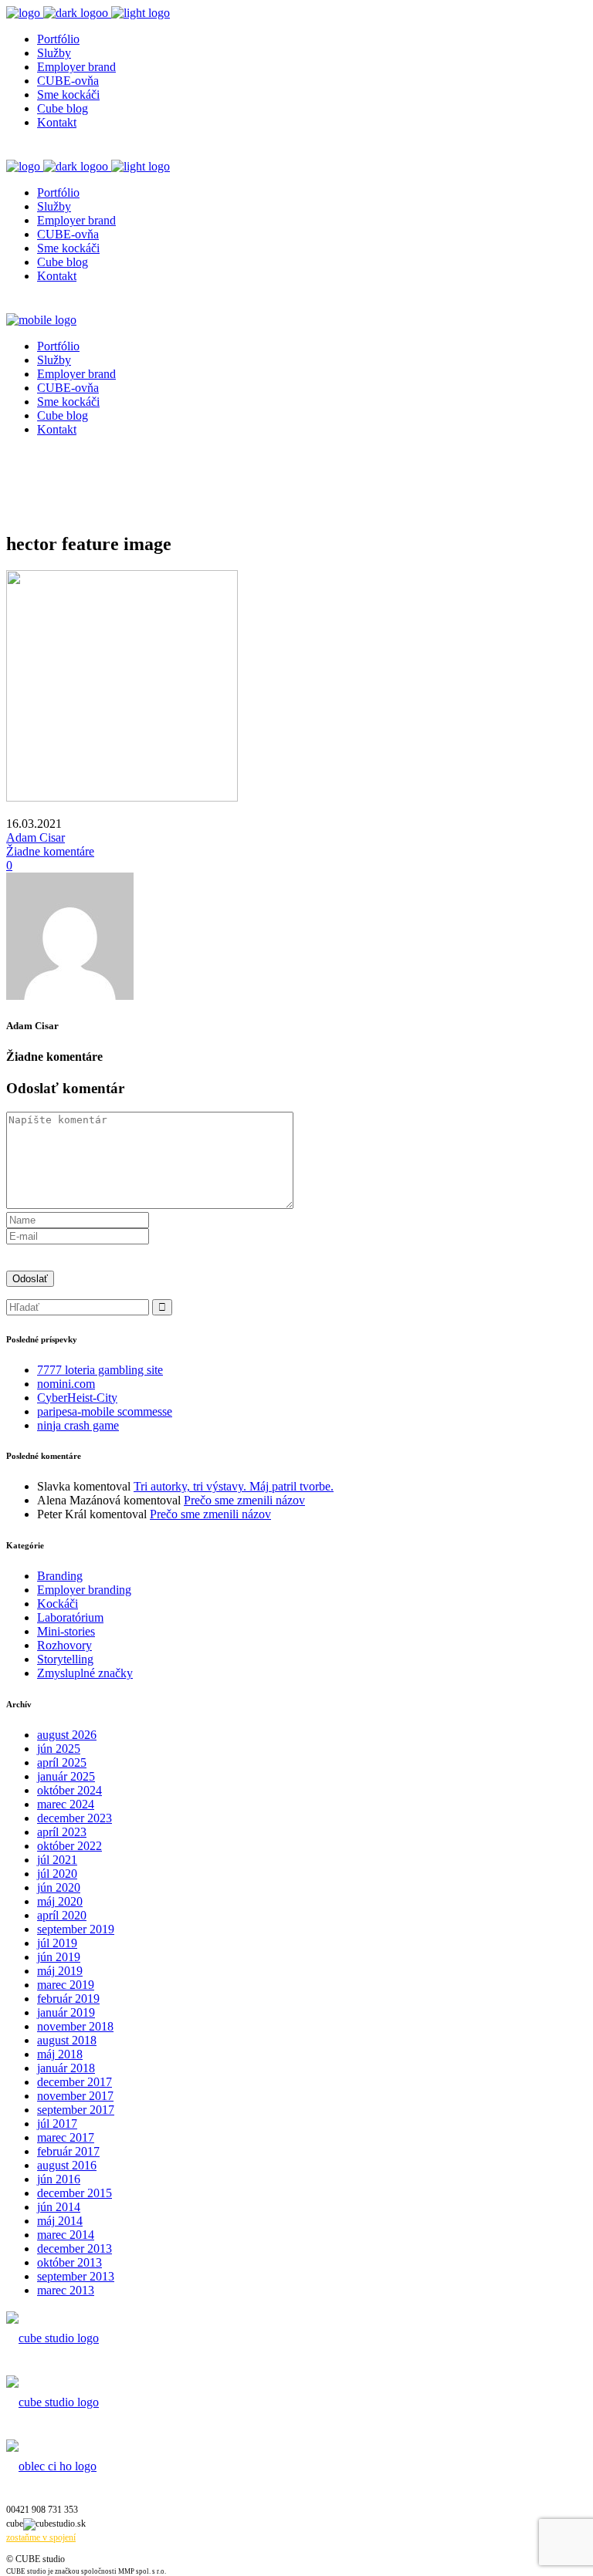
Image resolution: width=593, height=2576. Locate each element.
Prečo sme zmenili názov (244, 1500)
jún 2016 (59, 2179)
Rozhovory (64, 1645)
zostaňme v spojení (41, 2537)
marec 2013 (66, 2290)
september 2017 (76, 2110)
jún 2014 (59, 2207)
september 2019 (76, 1929)
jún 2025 (59, 1749)
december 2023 (75, 1818)
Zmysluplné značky (85, 1673)
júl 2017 (57, 2124)
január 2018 (66, 2068)
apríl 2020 (62, 1915)
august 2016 (67, 2165)
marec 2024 (66, 1804)
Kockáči (58, 1604)
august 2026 (67, 1735)
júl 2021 (57, 1860)
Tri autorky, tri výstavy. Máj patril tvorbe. (234, 1486)
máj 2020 (60, 1901)
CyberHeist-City (77, 1398)
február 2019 (68, 1999)
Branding (60, 1576)
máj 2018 (60, 2054)
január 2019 (66, 2012)
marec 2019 (66, 1985)
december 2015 (75, 2193)
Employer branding (84, 1590)
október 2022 (69, 1846)
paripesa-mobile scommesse (105, 1411)
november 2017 (75, 2096)
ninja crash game (78, 1425)
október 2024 (69, 1790)
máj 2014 (60, 2221)
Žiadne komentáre (50, 851)
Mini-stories (66, 1631)
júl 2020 (57, 1874)
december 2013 (75, 2249)
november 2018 (75, 2026)
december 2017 (75, 2082)
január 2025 (66, 1776)
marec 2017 (66, 2137)
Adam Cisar (36, 837)
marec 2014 (66, 2235)
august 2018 (67, 2040)
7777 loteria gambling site (100, 1370)
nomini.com (66, 1384)
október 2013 (69, 2262)
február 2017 (68, 2151)
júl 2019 (57, 1943)
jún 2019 (59, 1957)
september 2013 (76, 2276)
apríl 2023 (62, 1832)
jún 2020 (59, 1887)
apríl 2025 (62, 1762)
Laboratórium (70, 1617)
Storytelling (65, 1659)
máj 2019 (60, 1971)
